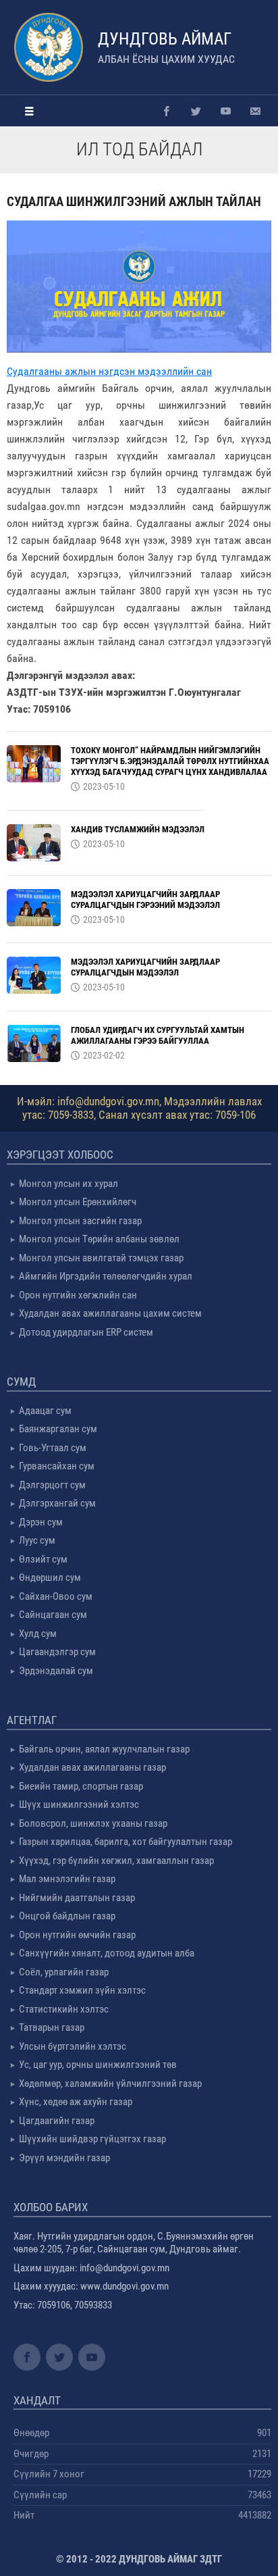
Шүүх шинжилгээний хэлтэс (79, 1804)
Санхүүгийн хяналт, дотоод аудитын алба (107, 1953)
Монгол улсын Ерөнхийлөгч (78, 1202)
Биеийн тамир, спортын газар (81, 1786)
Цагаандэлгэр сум (57, 1652)
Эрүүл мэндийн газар (64, 2158)
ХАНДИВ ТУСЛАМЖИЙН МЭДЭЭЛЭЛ (138, 829)
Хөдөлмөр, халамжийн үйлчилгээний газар (110, 2083)
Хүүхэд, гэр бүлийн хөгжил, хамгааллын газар (116, 1861)
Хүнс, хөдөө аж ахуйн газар (76, 2102)
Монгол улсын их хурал (68, 1184)
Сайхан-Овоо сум (56, 1596)
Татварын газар (52, 2027)
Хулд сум (38, 1634)
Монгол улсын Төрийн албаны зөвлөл (99, 1239)
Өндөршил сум (50, 1577)
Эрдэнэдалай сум (56, 1671)
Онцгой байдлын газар (67, 1916)
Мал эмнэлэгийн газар (67, 1879)
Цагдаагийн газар (57, 2121)
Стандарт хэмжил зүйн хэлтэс (82, 1990)
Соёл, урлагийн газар (64, 1972)
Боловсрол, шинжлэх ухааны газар (93, 1823)
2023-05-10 (104, 786)
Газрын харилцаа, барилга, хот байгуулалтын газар (126, 1842)
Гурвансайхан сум (57, 1466)
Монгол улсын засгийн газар (80, 1221)
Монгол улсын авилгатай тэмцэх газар (101, 1258)
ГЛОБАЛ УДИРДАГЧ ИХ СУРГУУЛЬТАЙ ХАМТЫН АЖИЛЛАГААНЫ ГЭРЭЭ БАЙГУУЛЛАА (158, 1035)
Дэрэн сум (41, 1522)
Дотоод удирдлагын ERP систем (86, 1332)
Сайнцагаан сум (53, 1615)
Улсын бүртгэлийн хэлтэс (73, 2046)
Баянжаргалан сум (58, 1429)
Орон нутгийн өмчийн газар (77, 1935)
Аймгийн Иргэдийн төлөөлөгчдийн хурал (106, 1276)
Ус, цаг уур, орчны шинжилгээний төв (98, 2065)
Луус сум (37, 1540)
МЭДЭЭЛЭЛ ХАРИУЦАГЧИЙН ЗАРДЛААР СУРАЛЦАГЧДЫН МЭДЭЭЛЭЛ (145, 967)
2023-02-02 (104, 1055)
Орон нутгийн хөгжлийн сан (78, 1295)
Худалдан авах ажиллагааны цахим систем (110, 1313)
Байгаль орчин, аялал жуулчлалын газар (104, 1749)
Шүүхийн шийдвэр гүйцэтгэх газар (92, 2139)
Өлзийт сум (43, 1559)
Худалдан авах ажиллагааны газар (92, 1767)
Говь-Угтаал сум (53, 1448)
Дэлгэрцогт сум (52, 1485)
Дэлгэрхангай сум (57, 1503)
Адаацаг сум (45, 1411)
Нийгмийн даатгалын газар (77, 1898)
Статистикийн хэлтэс (64, 2009)
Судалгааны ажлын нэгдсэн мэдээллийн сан (109, 371)
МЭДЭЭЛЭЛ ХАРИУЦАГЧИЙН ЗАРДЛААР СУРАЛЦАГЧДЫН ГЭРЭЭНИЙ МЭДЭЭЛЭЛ (145, 900)
